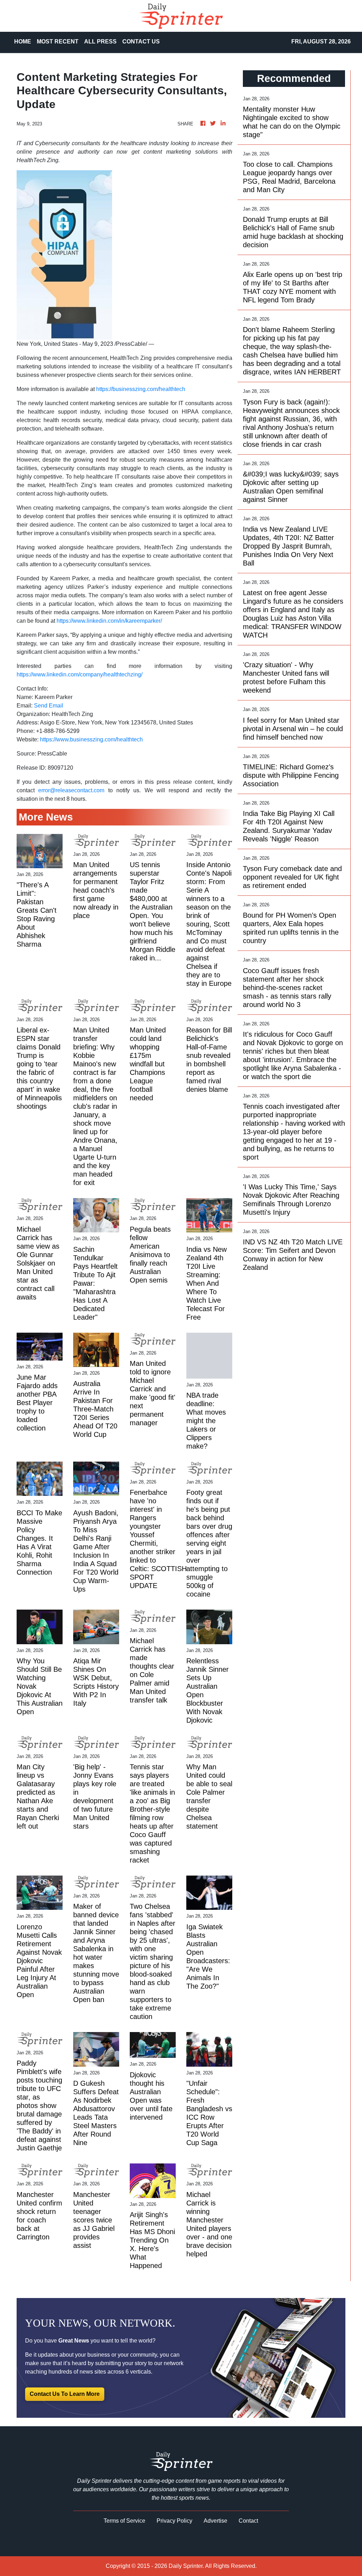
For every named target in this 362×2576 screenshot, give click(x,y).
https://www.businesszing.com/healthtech (91, 739)
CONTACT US (141, 42)
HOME (23, 42)
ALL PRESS (100, 42)
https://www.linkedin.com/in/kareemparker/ (109, 621)
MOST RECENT (58, 42)
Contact (248, 2521)
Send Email (49, 706)
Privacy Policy (174, 2521)
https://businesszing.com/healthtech (141, 389)
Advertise (215, 2521)
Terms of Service (124, 2521)
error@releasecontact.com (71, 790)
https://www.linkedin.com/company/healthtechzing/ (80, 674)
